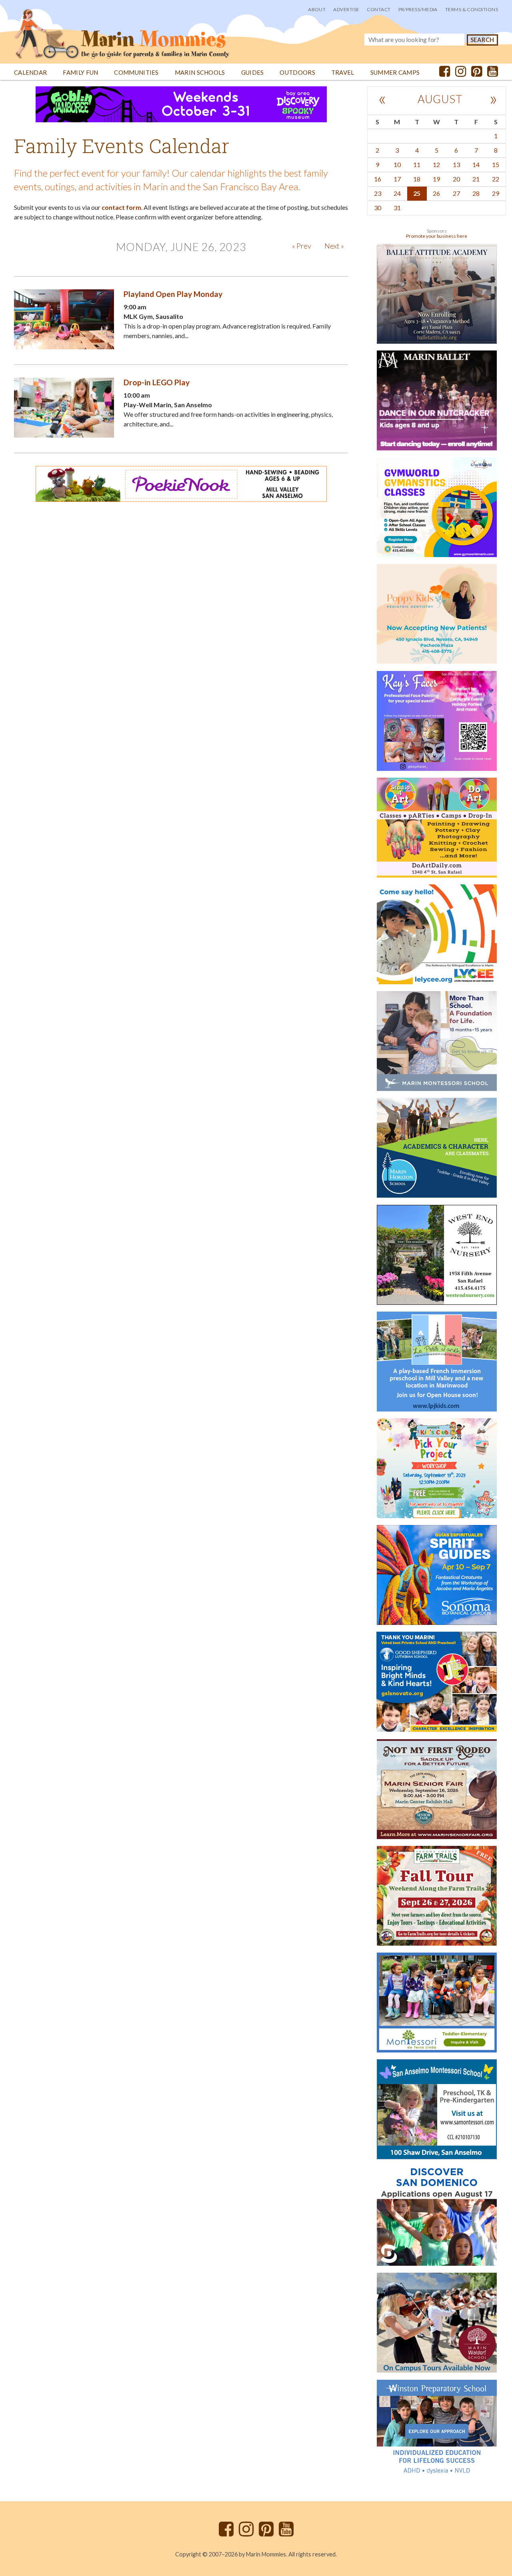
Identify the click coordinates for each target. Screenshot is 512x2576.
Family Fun (80, 73)
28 (476, 193)
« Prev (302, 246)
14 (476, 164)
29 (496, 193)
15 (496, 164)
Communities (136, 73)
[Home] (122, 30)
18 (417, 179)
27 (456, 193)
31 (397, 208)
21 (476, 179)
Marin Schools (200, 73)
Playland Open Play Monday (173, 294)
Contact (379, 9)
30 (378, 208)
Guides (253, 73)
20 (456, 179)
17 (397, 179)
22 (496, 179)
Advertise (346, 9)
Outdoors (297, 73)
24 (397, 193)
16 (378, 179)
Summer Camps (395, 73)
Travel (343, 73)
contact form (121, 207)
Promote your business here (437, 236)
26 (436, 193)
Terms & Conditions (472, 9)
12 (436, 164)
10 (397, 164)
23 (378, 193)
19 (436, 179)
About (317, 9)
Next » (334, 246)
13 (456, 164)
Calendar (30, 73)
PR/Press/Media (418, 9)
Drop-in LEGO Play (157, 382)
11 (417, 164)
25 (417, 193)
